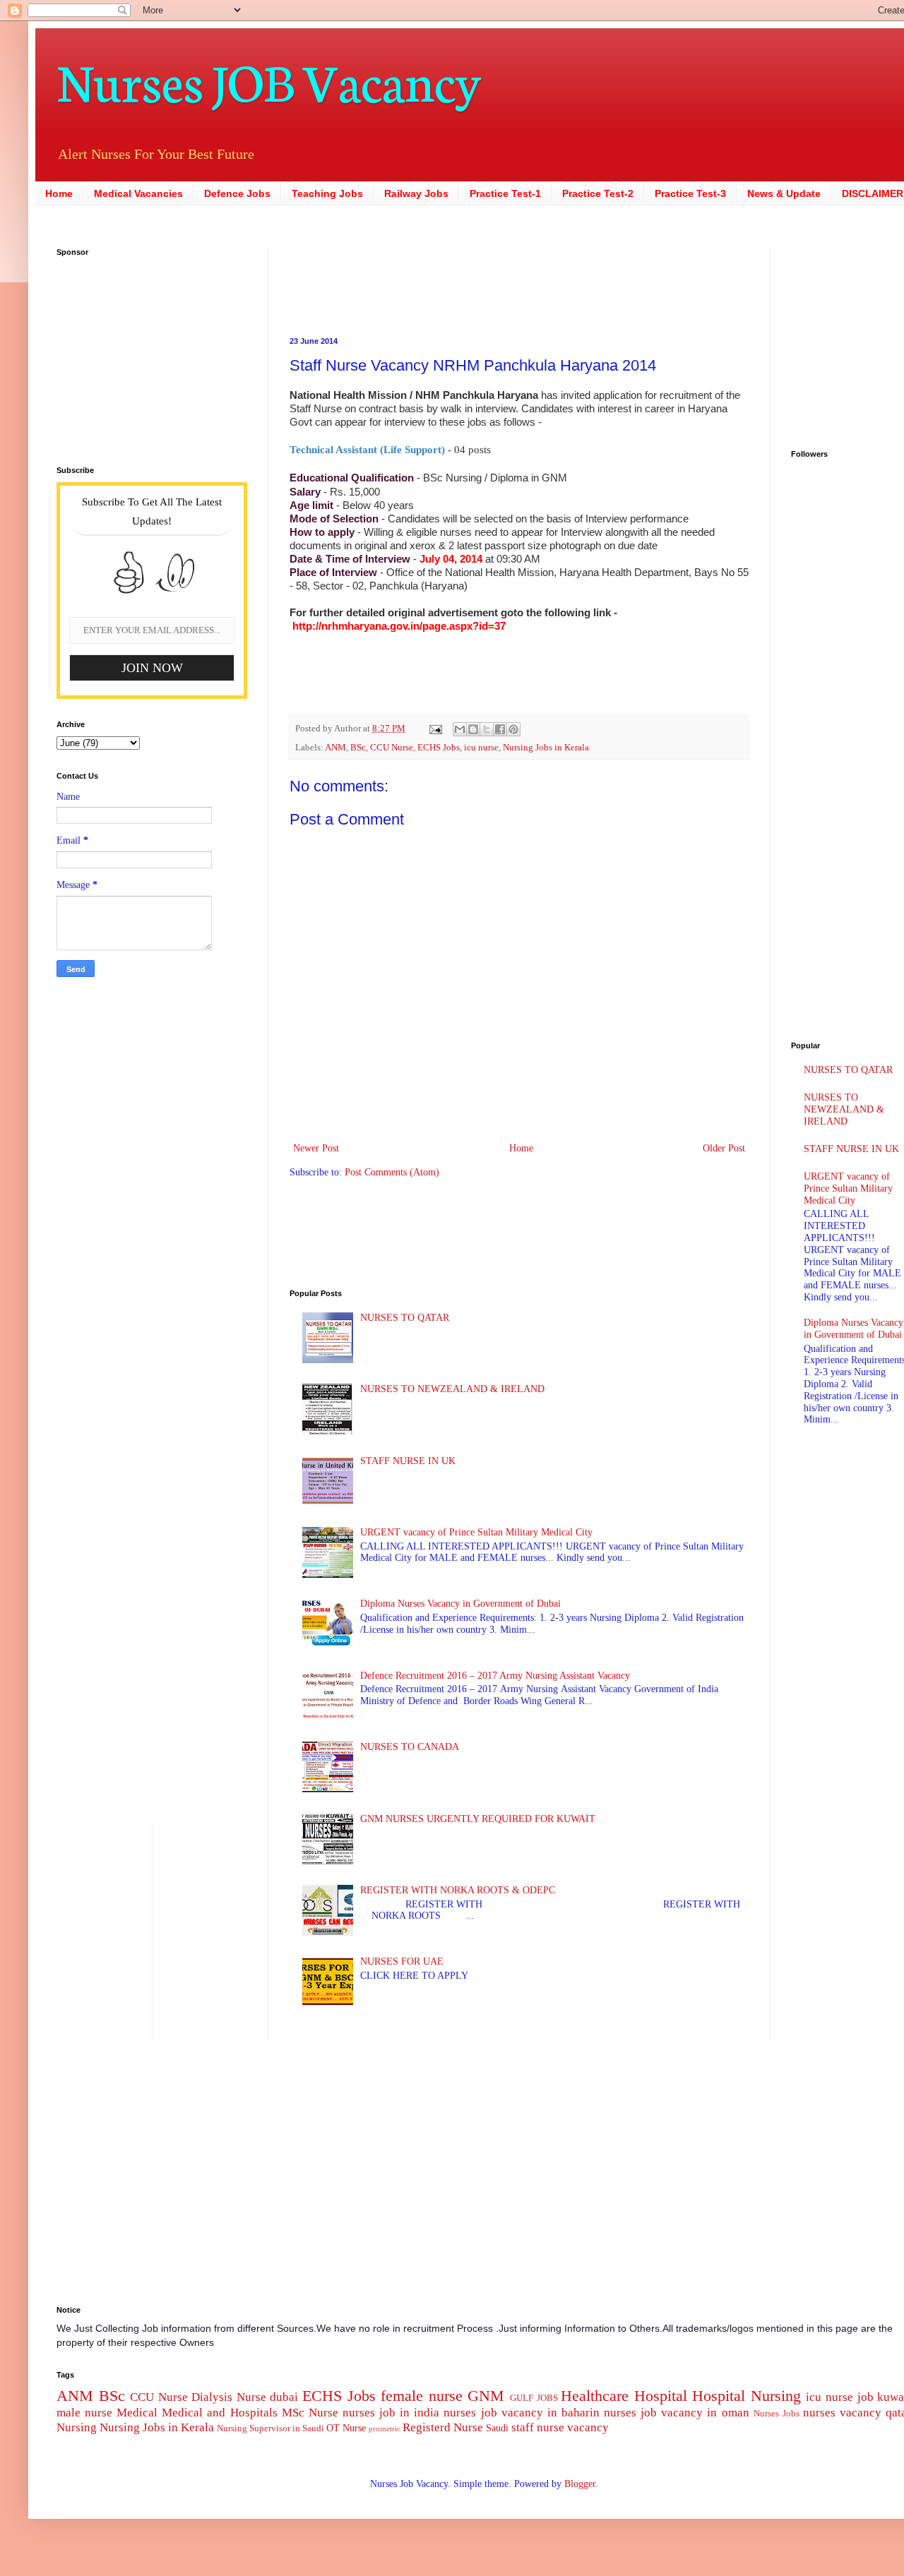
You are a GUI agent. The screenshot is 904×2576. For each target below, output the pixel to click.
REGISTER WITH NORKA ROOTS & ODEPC (458, 1890)
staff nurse (538, 2427)
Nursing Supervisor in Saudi (270, 2428)
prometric (385, 2428)
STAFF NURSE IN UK (408, 1461)
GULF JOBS (534, 2398)
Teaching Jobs (327, 193)
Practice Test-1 (505, 193)
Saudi (497, 2428)
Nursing (77, 2427)
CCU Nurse (392, 748)
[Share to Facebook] (500, 729)
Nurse (323, 2413)
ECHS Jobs (439, 748)
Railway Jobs (416, 193)
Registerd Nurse (443, 2427)
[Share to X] (487, 729)
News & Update (784, 193)
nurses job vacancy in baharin (521, 2413)
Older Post (724, 1148)
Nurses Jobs (777, 2414)
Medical (137, 2413)
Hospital (661, 2396)
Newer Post (316, 1148)
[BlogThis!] (473, 729)
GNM (486, 2396)
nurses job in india (391, 2413)
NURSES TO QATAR (405, 1318)
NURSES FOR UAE (402, 1961)
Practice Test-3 (690, 193)
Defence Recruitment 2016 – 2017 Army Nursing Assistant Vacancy (495, 1676)
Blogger (580, 2484)
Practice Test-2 (598, 193)
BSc (358, 748)
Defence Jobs (237, 193)
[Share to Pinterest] (513, 729)
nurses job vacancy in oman (676, 2413)
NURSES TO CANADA (410, 1747)
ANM (335, 748)
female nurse (422, 2396)
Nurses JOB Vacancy (269, 79)
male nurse (84, 2413)
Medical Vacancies (138, 193)
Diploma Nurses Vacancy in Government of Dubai (460, 1604)
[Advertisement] (431, 280)
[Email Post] (435, 729)
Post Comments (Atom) (392, 1172)
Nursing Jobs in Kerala (546, 748)
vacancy (588, 2427)
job (866, 2397)
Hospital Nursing (747, 2396)
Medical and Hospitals (219, 2413)
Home (59, 193)
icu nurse (481, 748)
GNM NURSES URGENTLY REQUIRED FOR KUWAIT (478, 1819)
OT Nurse (346, 2428)
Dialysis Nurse (229, 2397)
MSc (293, 2413)
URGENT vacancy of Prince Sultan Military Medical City (476, 1532)
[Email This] (460, 729)
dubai (284, 2397)
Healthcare (595, 2396)
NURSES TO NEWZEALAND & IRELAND (452, 1389)
